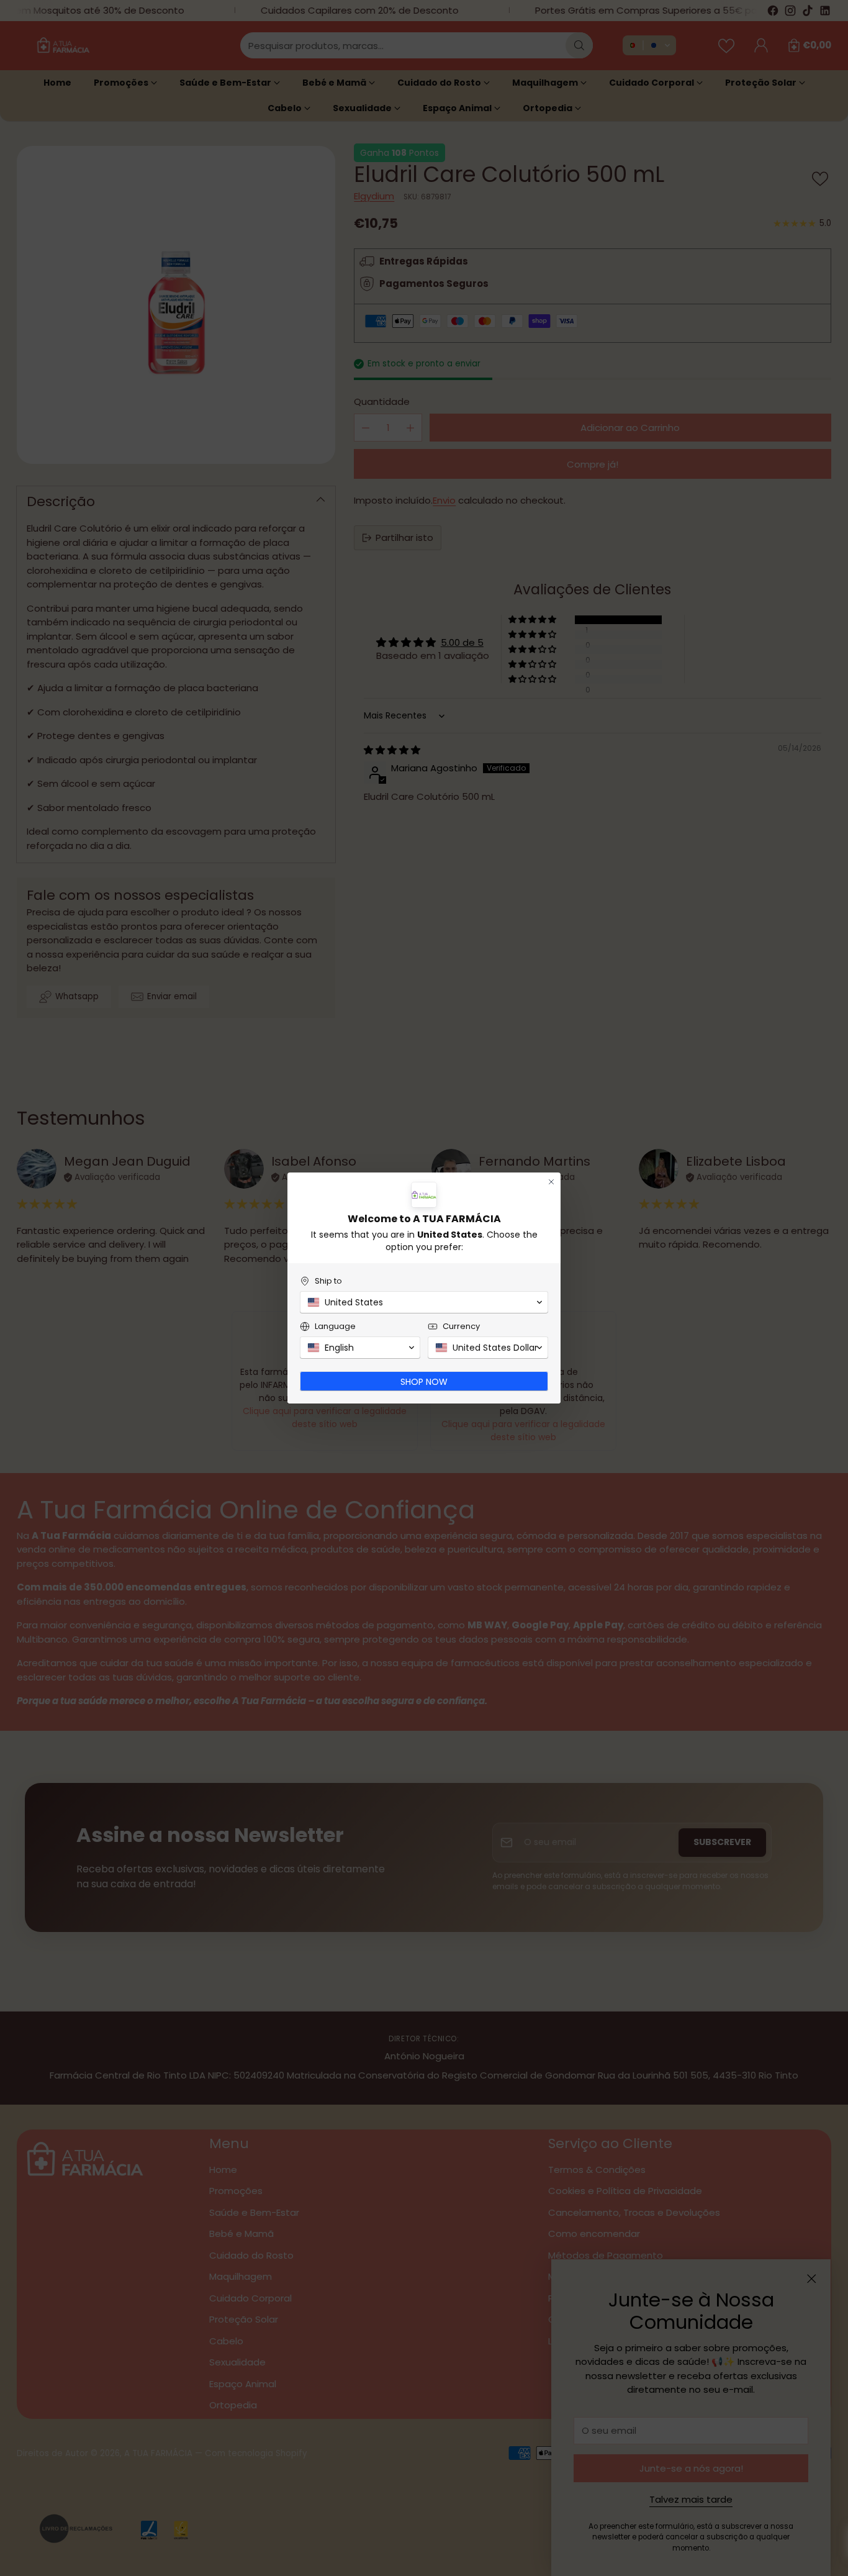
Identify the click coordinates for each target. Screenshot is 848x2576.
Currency (461, 1326)
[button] (424, 1302)
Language (335, 1326)
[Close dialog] (551, 1182)
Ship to (328, 1281)
